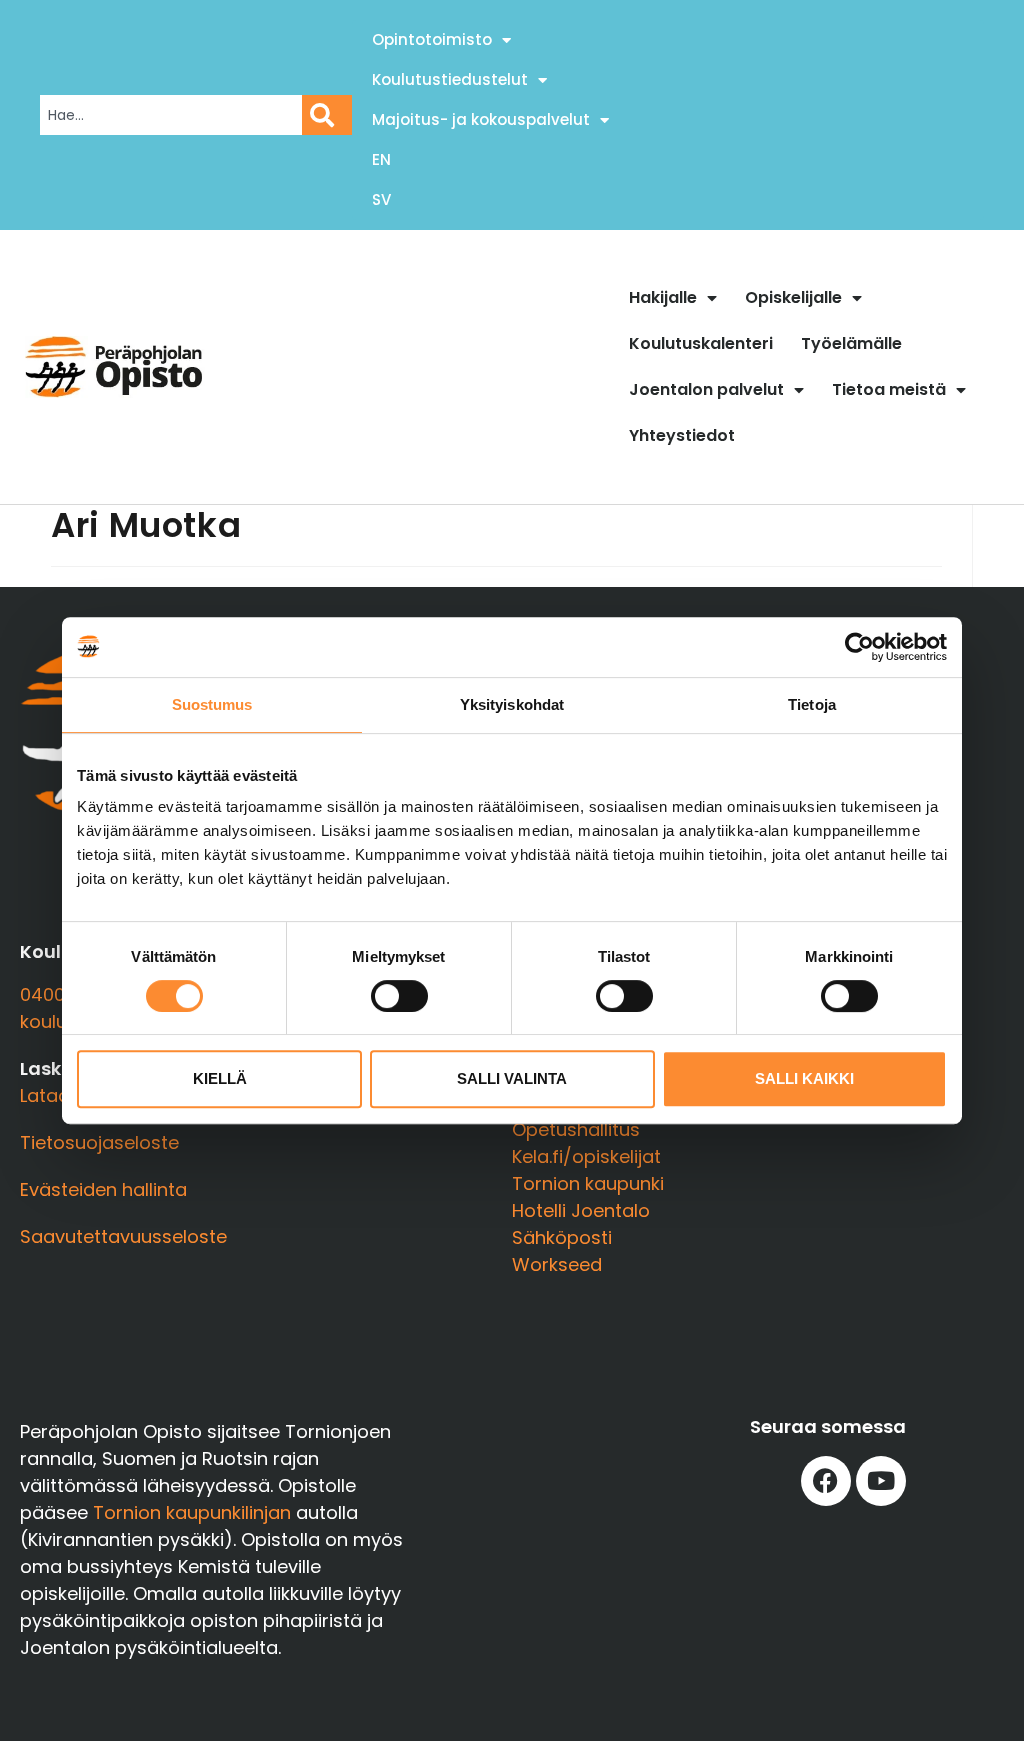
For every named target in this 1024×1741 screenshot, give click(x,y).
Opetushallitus (576, 1129)
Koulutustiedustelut (450, 79)
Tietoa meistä (889, 389)
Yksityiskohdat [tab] (512, 704)
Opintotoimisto (432, 39)
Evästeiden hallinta (103, 1189)
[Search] (327, 115)
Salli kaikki (804, 1078)
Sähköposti (562, 1237)
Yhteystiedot (682, 435)
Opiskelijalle (793, 297)
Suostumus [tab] (212, 704)
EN (381, 159)
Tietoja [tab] (812, 704)
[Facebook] (826, 1481)
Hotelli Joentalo (581, 1210)
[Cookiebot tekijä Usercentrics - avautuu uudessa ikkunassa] (859, 647)
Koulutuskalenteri (701, 343)
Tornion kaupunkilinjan (192, 1512)
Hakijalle (663, 297)
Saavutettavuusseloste (123, 1236)
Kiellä (220, 1078)
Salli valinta (512, 1078)
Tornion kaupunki (588, 1183)
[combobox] (171, 115)
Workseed (557, 1264)
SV (381, 199)
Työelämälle (851, 343)
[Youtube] (881, 1481)
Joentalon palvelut (706, 389)
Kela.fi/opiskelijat (586, 1156)
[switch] (399, 996)
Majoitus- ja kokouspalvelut (481, 119)
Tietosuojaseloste (99, 1142)
